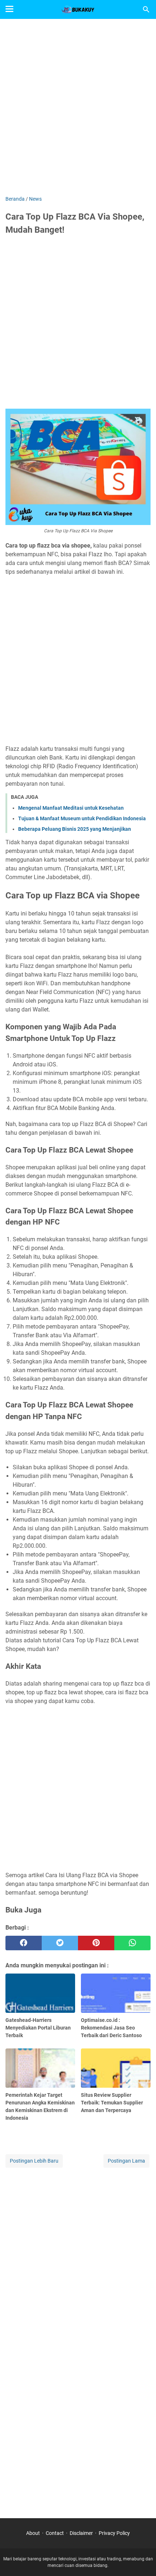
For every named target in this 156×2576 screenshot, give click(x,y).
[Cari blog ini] (146, 9)
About (33, 2533)
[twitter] (60, 1943)
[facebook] (24, 1943)
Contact (55, 2533)
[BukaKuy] (78, 9)
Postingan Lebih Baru (34, 2161)
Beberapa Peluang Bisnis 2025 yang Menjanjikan (75, 829)
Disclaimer (81, 2533)
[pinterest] (96, 1943)
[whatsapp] (132, 1943)
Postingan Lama (126, 2161)
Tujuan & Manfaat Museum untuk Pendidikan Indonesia (82, 818)
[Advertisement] (78, 108)
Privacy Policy (114, 2533)
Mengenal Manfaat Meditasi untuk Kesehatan (71, 808)
